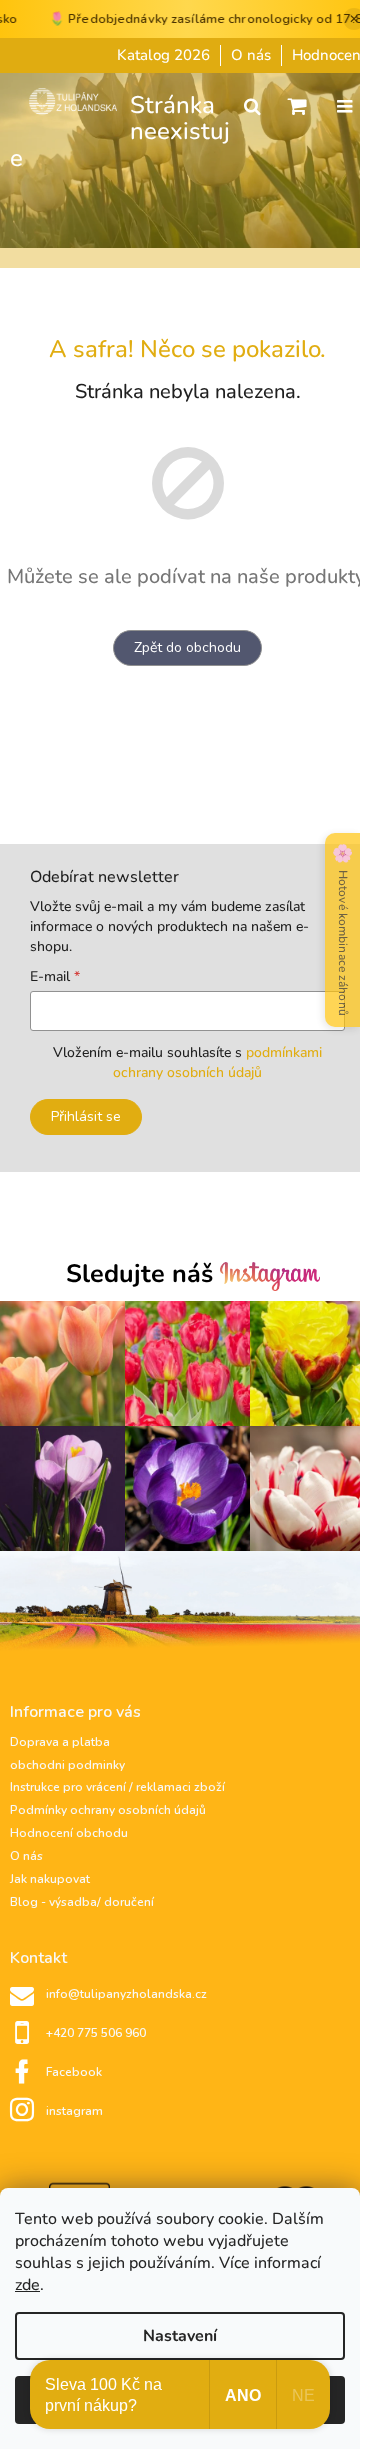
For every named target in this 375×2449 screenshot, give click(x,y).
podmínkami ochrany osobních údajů (217, 1062)
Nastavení (180, 2336)
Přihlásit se (86, 1116)
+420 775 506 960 (96, 2033)
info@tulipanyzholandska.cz (126, 1994)
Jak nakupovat (50, 1879)
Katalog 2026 (163, 55)
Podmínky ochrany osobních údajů (108, 1810)
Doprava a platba (60, 1742)
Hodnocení (328, 55)
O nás (251, 55)
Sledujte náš (143, 1276)
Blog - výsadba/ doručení (82, 1902)
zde (27, 2285)
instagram (74, 2111)
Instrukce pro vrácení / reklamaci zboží (117, 1787)
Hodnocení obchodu (69, 1833)
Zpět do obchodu (187, 647)
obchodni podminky (67, 1765)
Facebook (74, 2072)
